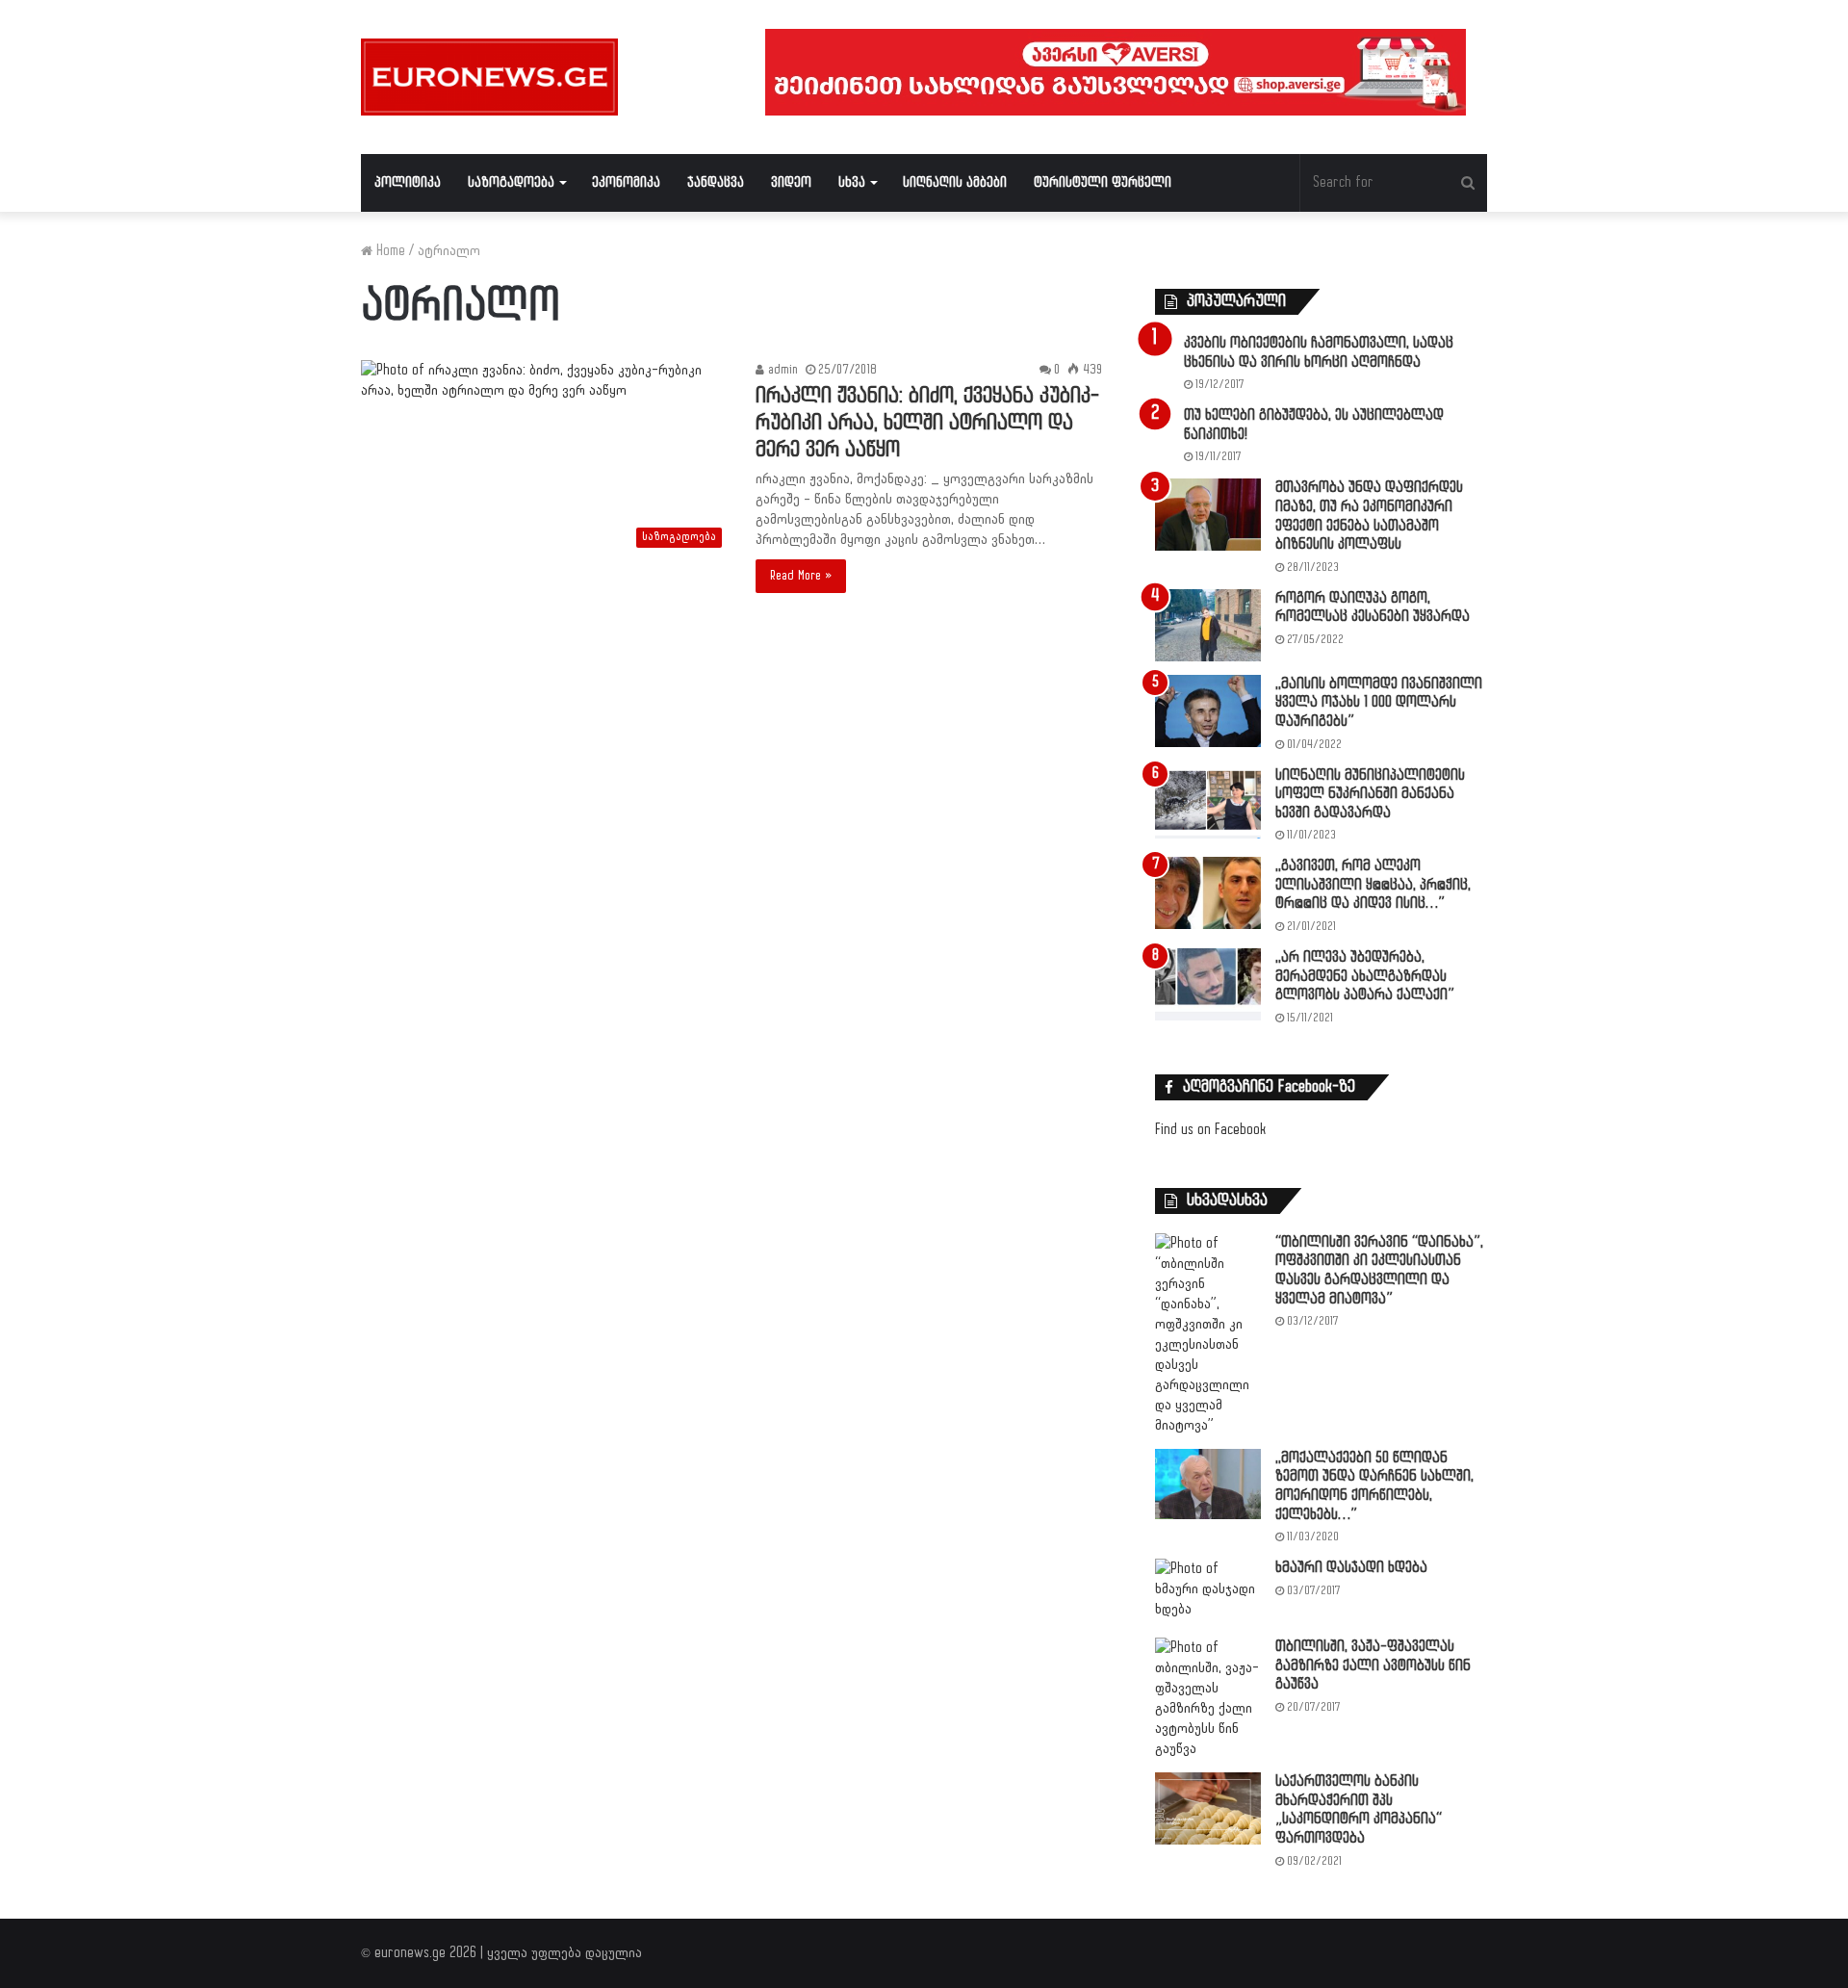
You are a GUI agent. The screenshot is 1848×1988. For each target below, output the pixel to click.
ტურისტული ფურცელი (1103, 182)
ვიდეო (791, 182)
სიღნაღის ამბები (955, 182)
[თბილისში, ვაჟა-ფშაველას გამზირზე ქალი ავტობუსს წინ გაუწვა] (1208, 1698)
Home (389, 251)
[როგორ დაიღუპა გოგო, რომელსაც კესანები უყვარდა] (1208, 625)
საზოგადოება (511, 182)
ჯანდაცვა (716, 182)
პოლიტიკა (408, 182)
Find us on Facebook (1211, 1130)
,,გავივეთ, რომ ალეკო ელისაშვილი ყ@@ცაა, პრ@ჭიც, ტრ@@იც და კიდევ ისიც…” (1373, 885)
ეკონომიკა (626, 182)
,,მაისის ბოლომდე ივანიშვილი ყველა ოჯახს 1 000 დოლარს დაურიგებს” (1379, 703)
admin (781, 370)
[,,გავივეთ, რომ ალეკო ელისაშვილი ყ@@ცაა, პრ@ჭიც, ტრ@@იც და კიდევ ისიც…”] (1208, 893)
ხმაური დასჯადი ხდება (1351, 1568)
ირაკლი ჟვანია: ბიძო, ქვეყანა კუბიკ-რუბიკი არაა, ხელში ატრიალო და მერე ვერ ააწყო (927, 423)
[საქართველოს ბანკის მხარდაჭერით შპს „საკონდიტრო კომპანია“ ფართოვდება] (1208, 1808)
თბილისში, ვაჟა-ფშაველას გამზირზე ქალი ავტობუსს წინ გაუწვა (1373, 1665)
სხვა (852, 182)
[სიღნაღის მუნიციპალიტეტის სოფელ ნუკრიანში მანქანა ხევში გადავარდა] (1208, 802)
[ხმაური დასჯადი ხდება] (1208, 1591)
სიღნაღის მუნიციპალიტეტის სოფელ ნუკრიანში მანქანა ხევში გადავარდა (1370, 794)
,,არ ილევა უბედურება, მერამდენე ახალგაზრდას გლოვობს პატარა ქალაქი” (1365, 976)
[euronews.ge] (489, 77)
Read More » (801, 576)
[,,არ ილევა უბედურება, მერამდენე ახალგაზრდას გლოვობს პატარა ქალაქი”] (1208, 984)
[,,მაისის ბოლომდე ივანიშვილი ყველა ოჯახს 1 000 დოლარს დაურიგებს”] (1208, 711)
